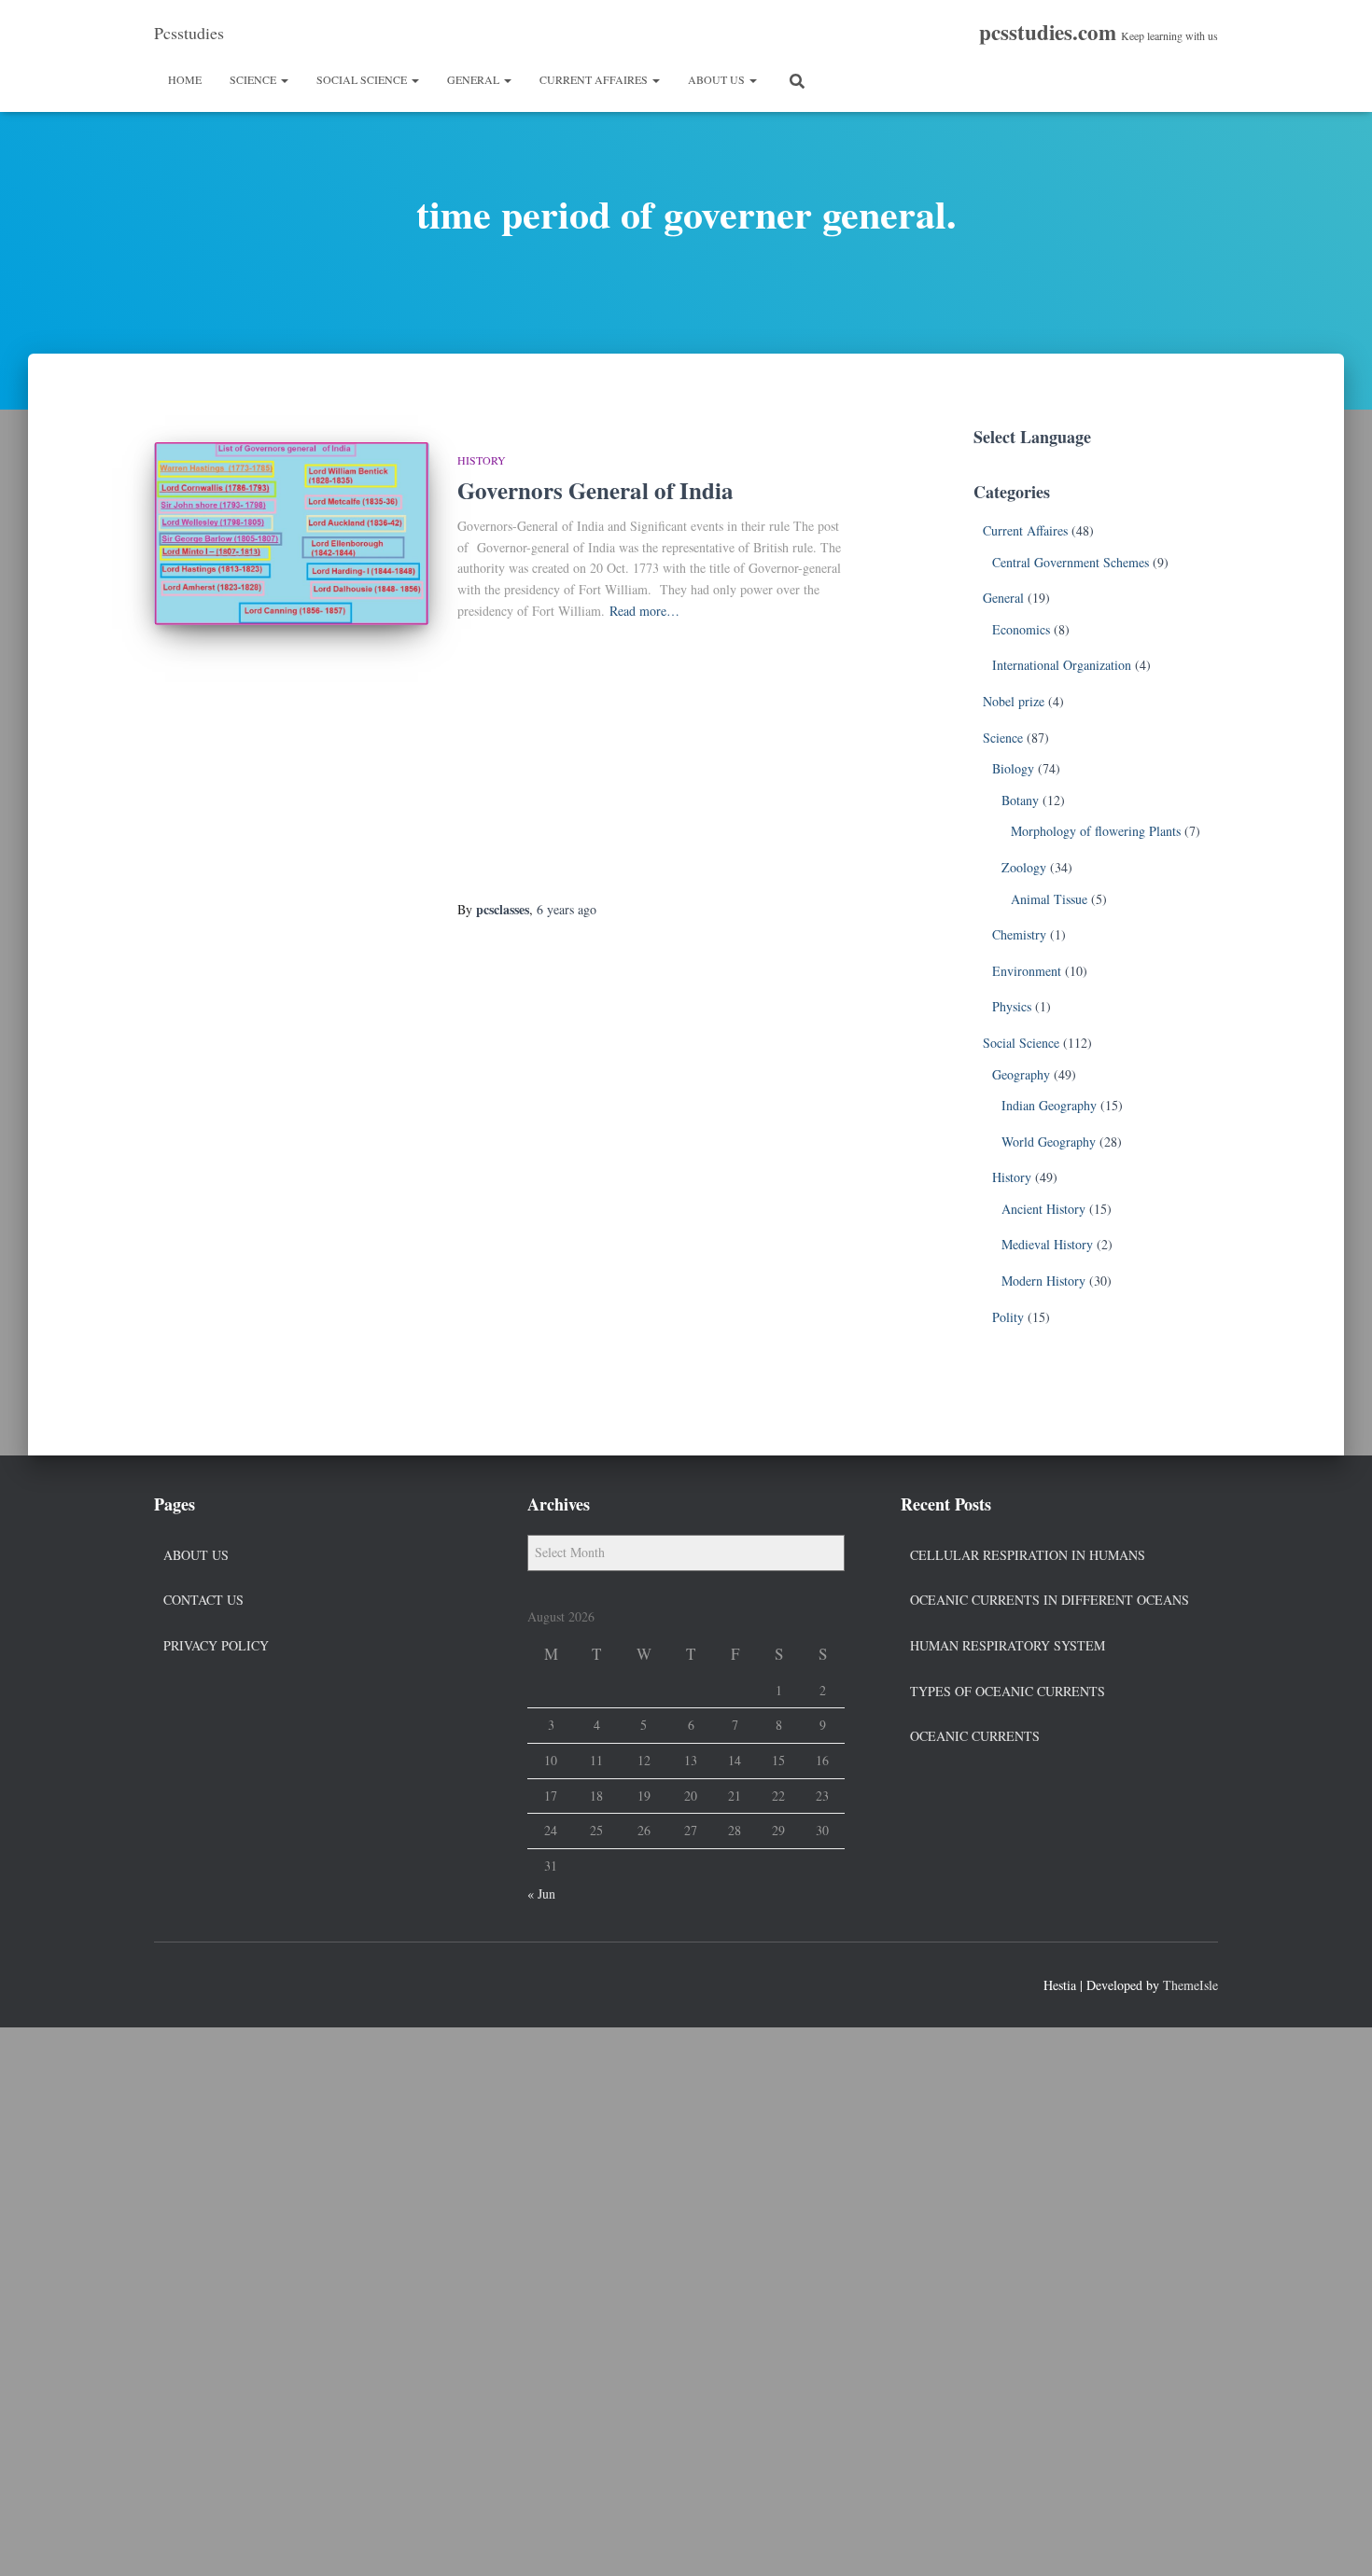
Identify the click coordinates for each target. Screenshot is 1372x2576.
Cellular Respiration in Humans (1028, 1555)
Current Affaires (595, 79)
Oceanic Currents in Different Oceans (1050, 1600)
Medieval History (1047, 1244)
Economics (1021, 629)
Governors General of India (595, 490)
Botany (1020, 800)
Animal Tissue (1049, 899)
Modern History (1043, 1281)
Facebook (169, 1983)
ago (567, 909)
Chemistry (1019, 934)
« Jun (541, 1894)
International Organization (1062, 665)
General (475, 79)
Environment (1027, 971)
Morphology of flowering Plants (1096, 831)
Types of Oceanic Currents (1008, 1691)
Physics (1012, 1006)
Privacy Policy (216, 1645)
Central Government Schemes (1071, 562)
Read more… (644, 611)
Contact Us (203, 1600)
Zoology (1024, 867)
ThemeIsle (1190, 1985)
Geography (1021, 1074)
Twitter (203, 1983)
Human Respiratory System (1008, 1645)
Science (254, 79)
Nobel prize (1014, 701)
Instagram (236, 1983)
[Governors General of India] (292, 534)
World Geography (1049, 1142)
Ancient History (1043, 1209)
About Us (718, 79)
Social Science (363, 79)
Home (185, 79)
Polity (1008, 1317)
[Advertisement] (656, 761)
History (482, 460)
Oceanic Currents (975, 1736)
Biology (1013, 768)
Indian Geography (1049, 1105)
